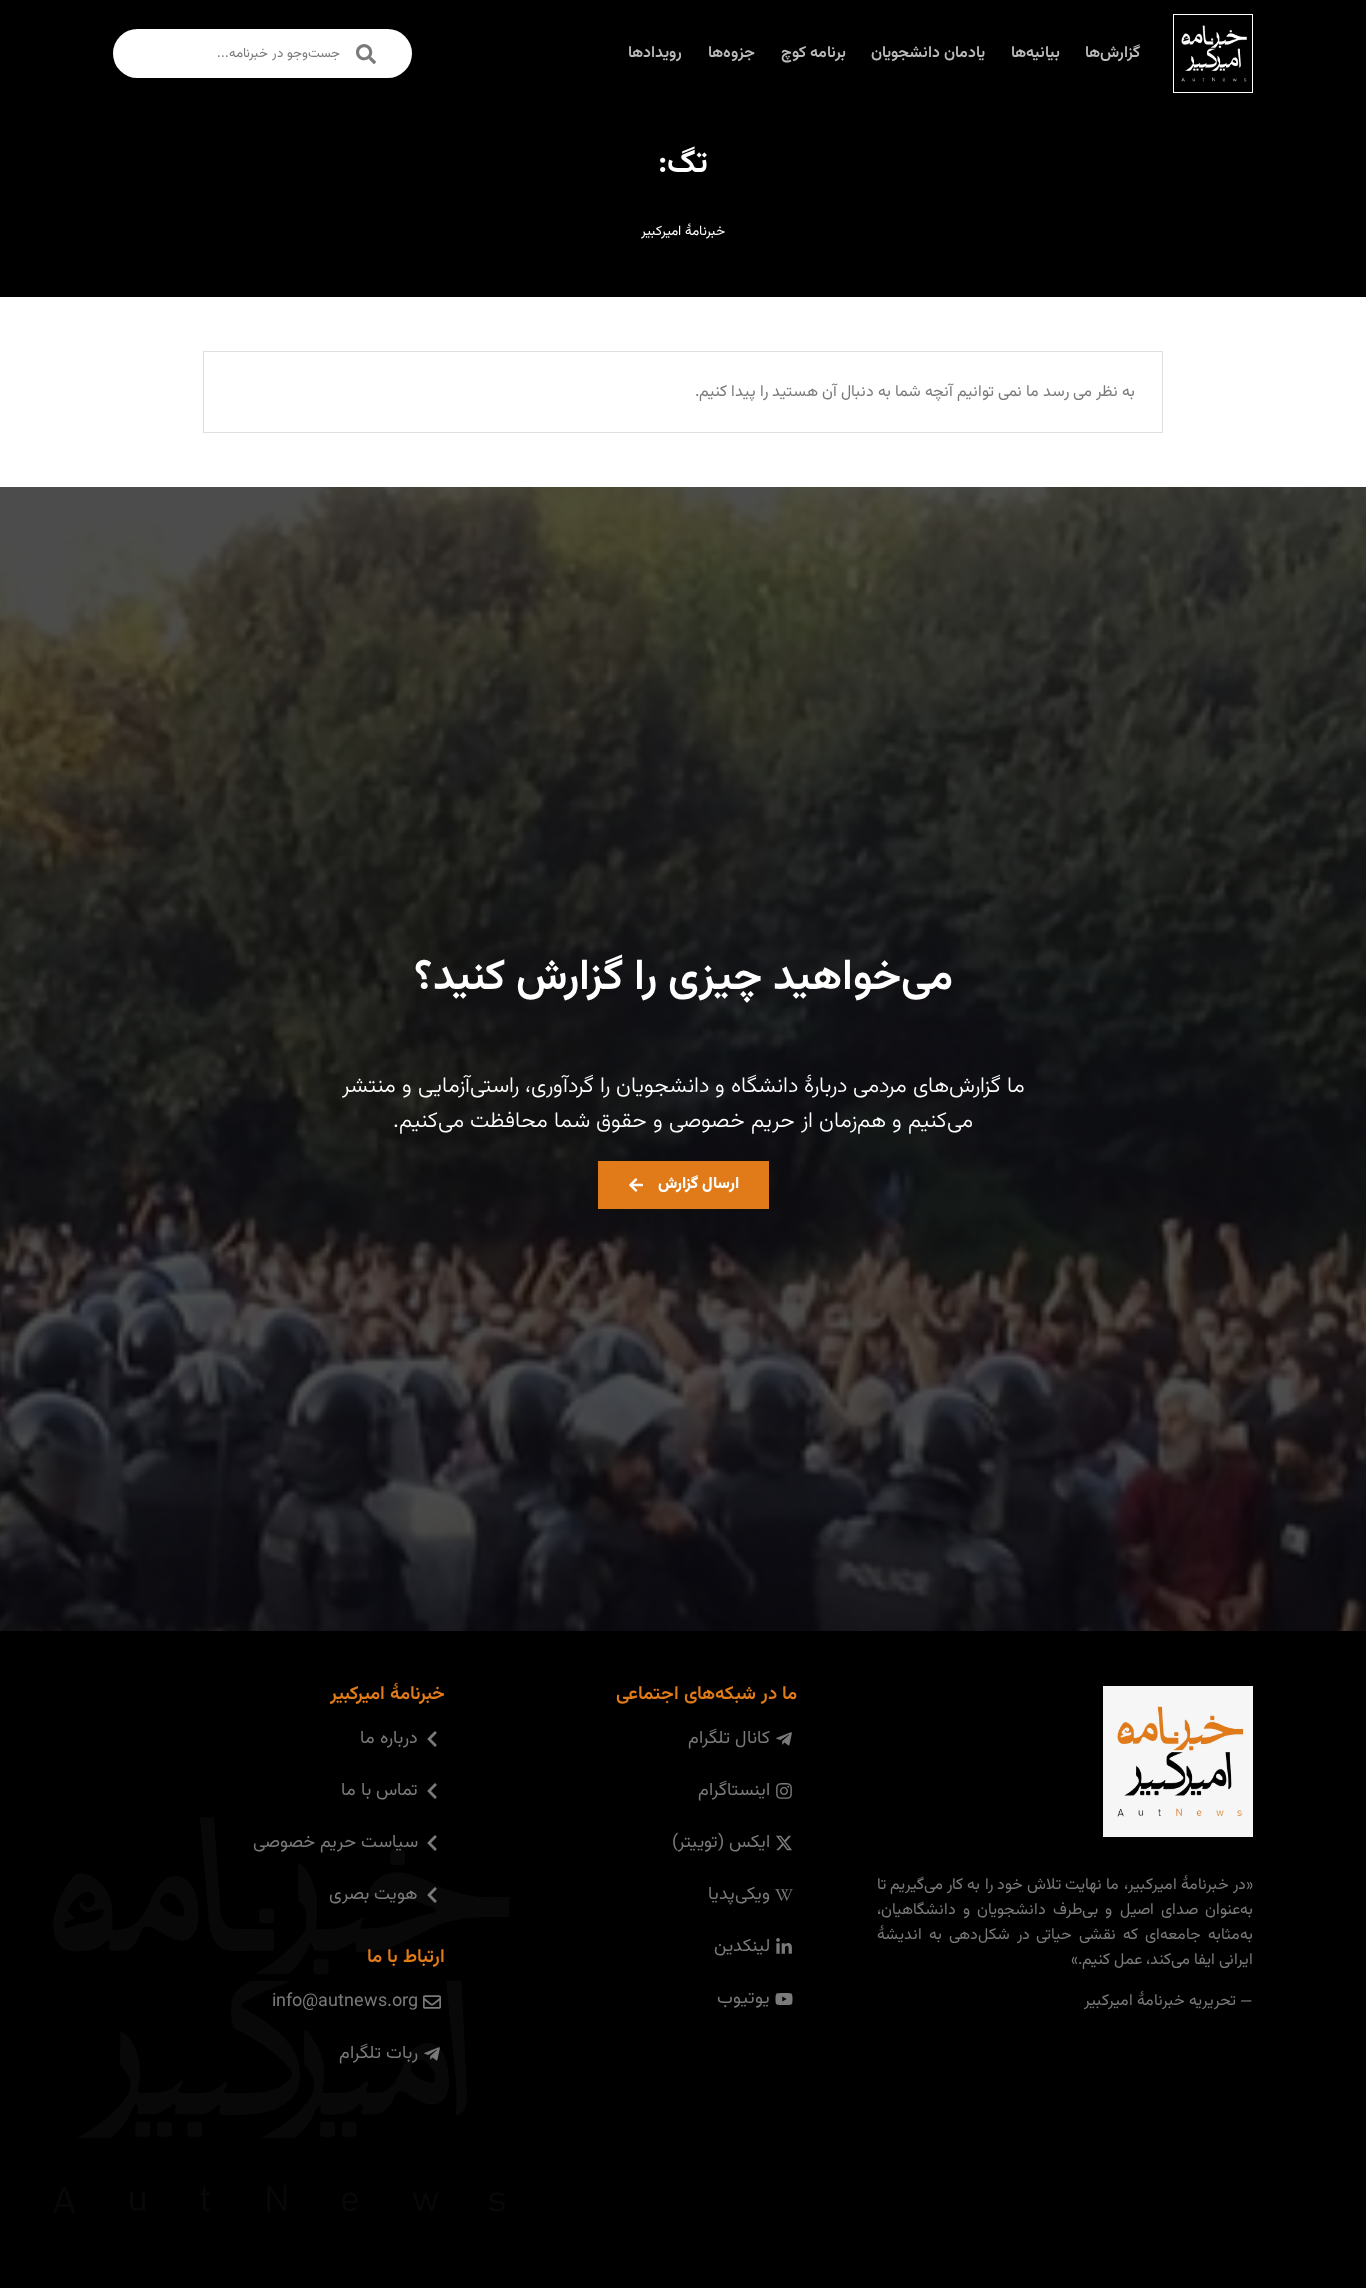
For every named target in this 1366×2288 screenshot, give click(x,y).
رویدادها (655, 53)
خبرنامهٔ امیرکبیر (683, 231)
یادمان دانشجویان (928, 53)
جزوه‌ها (731, 53)
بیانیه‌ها (1035, 53)
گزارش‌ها (1112, 53)
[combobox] (262, 53)
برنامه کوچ (813, 53)
